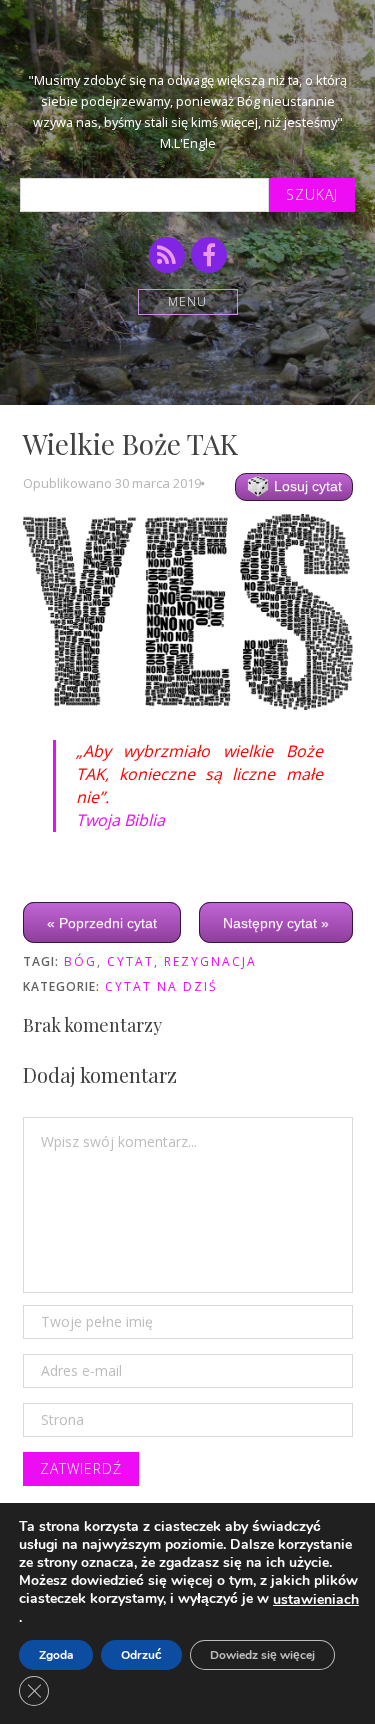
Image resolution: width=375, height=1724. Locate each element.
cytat (130, 961)
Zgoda (56, 1655)
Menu (187, 301)
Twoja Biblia (120, 820)
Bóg (80, 961)
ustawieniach (316, 1600)
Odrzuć (141, 1655)
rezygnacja (210, 961)
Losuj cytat (306, 486)
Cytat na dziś (161, 986)
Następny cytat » (276, 923)
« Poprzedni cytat (102, 923)
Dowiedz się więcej (262, 1655)
